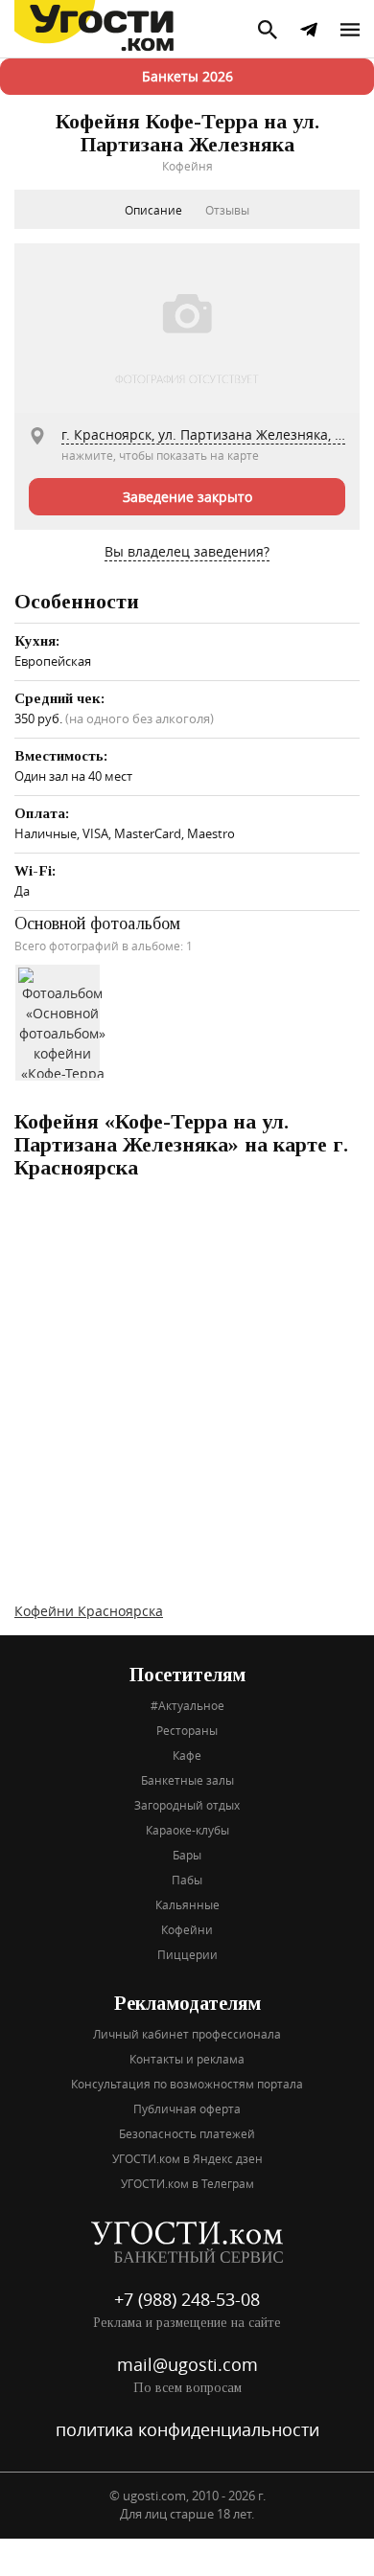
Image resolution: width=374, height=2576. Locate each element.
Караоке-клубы (187, 1830)
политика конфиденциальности (187, 2429)
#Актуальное (187, 1705)
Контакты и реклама (187, 2059)
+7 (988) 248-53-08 (187, 2299)
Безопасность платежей (187, 2133)
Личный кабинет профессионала (187, 2034)
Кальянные (187, 1904)
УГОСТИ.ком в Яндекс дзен (187, 2158)
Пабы (187, 1880)
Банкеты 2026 (187, 76)
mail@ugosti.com (187, 2364)
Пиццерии (187, 1954)
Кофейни (187, 1929)
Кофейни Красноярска (89, 1611)
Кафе (187, 1755)
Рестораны (187, 1730)
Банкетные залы (187, 1780)
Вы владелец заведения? (187, 551)
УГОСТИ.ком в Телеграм (187, 2183)
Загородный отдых (187, 1805)
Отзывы (227, 210)
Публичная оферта (187, 2109)
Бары (187, 1855)
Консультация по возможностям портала (187, 2084)
